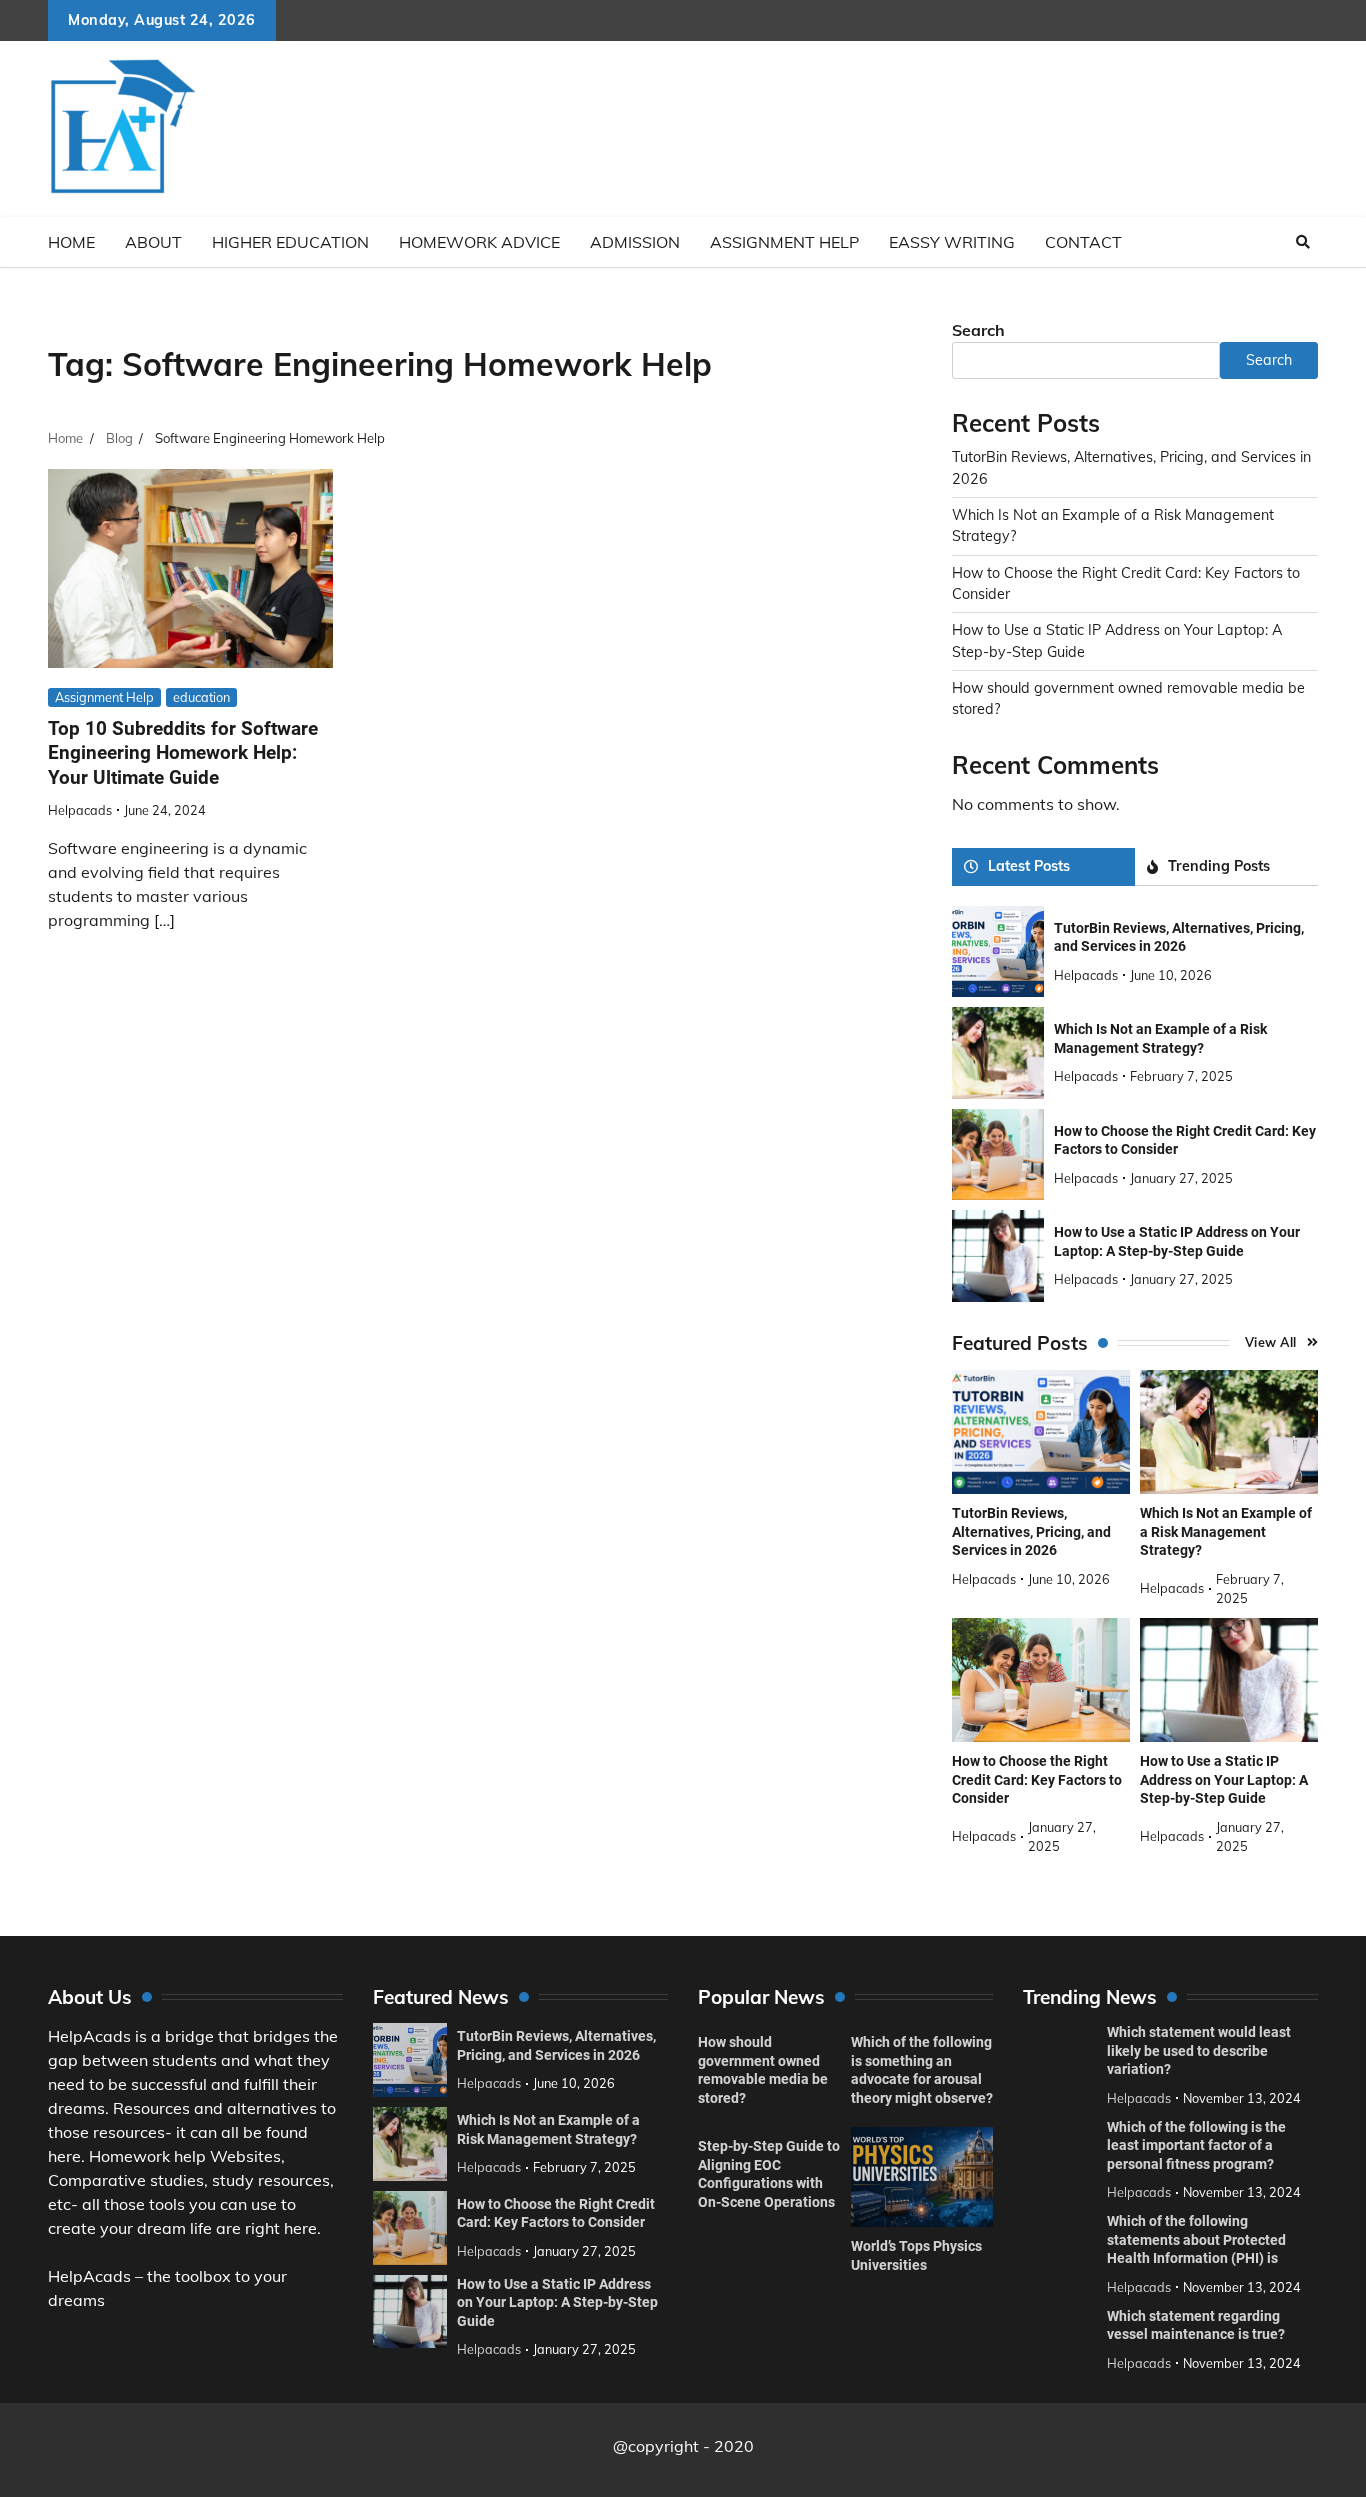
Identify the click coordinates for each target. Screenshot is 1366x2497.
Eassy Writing (952, 242)
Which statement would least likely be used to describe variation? (1199, 2050)
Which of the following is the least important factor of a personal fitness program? (1196, 2145)
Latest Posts (1029, 866)
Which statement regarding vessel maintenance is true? (1196, 2325)
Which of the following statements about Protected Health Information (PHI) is (1196, 2239)
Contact (1083, 242)
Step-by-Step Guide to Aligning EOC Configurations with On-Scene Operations (769, 2174)
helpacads (80, 810)
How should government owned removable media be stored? (763, 2070)
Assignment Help (784, 242)
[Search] (1303, 242)
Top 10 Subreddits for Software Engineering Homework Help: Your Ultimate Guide (183, 753)
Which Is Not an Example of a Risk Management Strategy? (1226, 1531)
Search (978, 330)
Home (71, 242)
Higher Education (290, 242)
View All (1271, 1342)
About (153, 242)
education (201, 697)
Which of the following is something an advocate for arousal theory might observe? (922, 2070)
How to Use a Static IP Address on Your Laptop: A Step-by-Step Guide (1224, 1779)
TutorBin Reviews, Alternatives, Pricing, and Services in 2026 (1031, 1531)
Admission (635, 242)
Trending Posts (1219, 866)
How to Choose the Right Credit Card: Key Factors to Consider (1037, 1779)
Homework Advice (479, 242)
